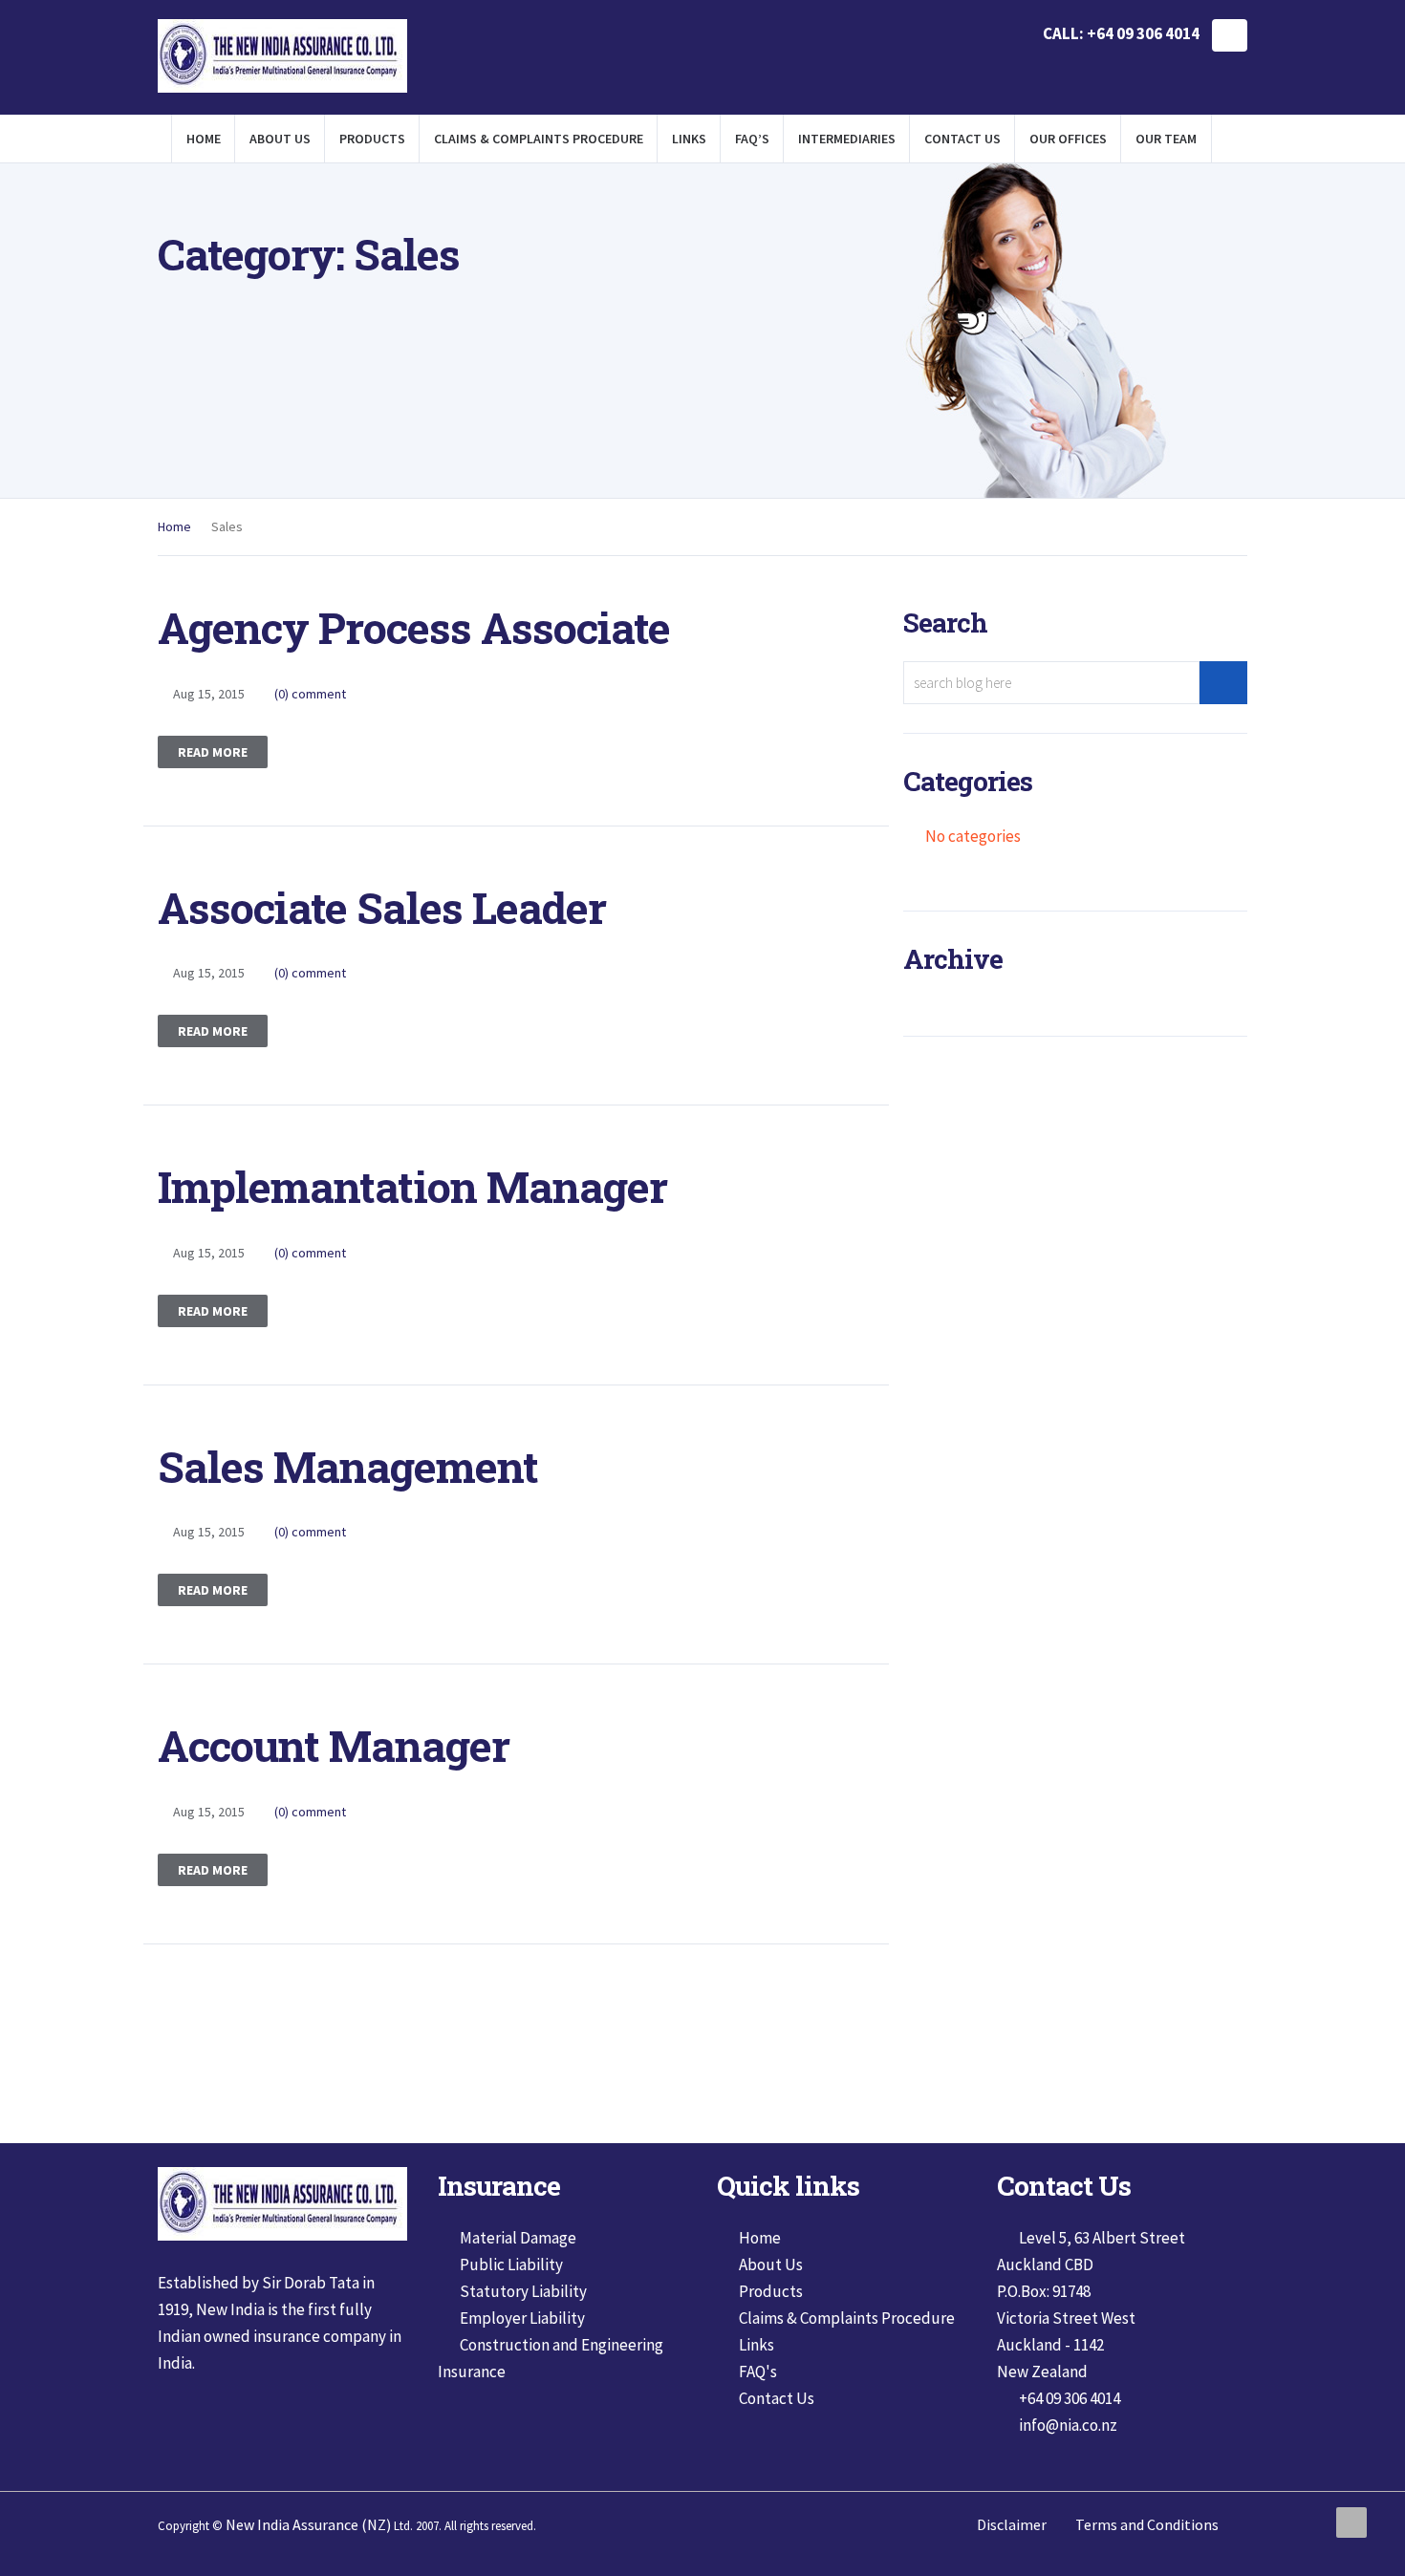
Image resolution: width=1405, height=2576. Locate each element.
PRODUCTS (372, 139)
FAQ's (758, 2372)
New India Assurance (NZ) (308, 2524)
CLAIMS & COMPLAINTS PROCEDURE (539, 139)
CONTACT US (962, 139)
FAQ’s (752, 139)
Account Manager (334, 1745)
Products (771, 2291)
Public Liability (511, 2265)
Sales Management (348, 1466)
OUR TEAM (1166, 139)
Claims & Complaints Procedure (847, 2318)
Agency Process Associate (414, 627)
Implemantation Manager (412, 1186)
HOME (204, 139)
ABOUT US (280, 139)
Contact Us (777, 2398)
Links (689, 139)
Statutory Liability (523, 2291)
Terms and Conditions (1147, 2524)
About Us (771, 2265)
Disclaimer (1012, 2524)
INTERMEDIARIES (847, 139)
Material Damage (518, 2238)
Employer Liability (522, 2318)
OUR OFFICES (1068, 139)
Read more (213, 752)
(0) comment (310, 694)
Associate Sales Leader (382, 907)
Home (174, 526)
